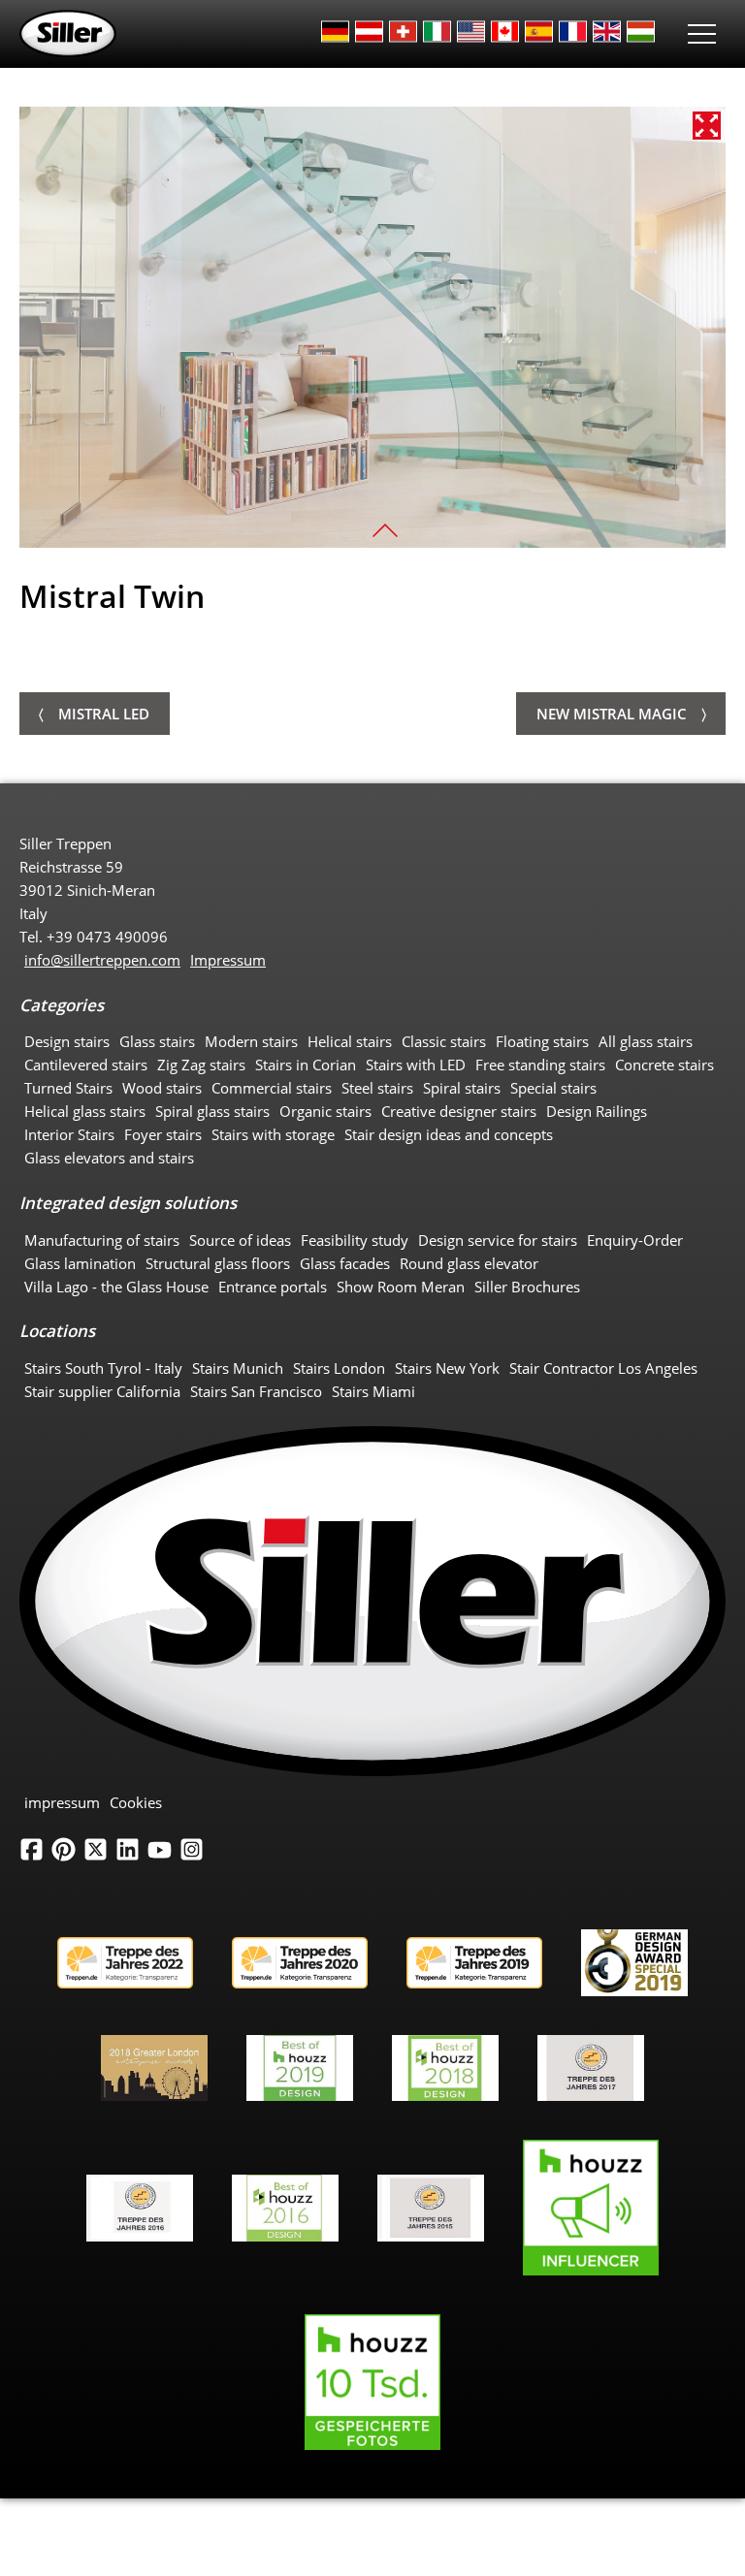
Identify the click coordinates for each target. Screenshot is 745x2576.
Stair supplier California (102, 1391)
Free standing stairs (540, 1065)
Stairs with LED (416, 1065)
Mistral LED (104, 714)
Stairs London (339, 1368)
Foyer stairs (163, 1134)
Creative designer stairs (459, 1111)
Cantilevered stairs (86, 1065)
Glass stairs (157, 1041)
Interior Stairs (69, 1134)
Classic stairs (444, 1041)
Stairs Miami (373, 1391)
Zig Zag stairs (201, 1065)
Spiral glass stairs (212, 1111)
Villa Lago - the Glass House (116, 1287)
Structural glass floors (218, 1263)
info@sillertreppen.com (102, 960)
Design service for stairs (498, 1240)
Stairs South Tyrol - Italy (103, 1368)
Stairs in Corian (306, 1065)
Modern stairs (251, 1041)
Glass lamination (80, 1263)
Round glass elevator (469, 1263)
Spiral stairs (462, 1088)
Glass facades (345, 1263)
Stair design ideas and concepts (449, 1134)
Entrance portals (273, 1287)
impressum (62, 1802)
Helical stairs (350, 1041)
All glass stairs (646, 1041)
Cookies (136, 1802)
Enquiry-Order (635, 1240)
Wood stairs (162, 1088)
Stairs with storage (273, 1134)
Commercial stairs (272, 1088)
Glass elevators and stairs (109, 1158)
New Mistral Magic (612, 714)
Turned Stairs (68, 1088)
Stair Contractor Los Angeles (603, 1368)
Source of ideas (240, 1240)
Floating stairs (542, 1041)
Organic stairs (325, 1111)
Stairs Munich (238, 1368)
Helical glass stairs (85, 1111)
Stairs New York (447, 1368)
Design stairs (67, 1041)
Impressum (228, 960)
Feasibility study (355, 1240)
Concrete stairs (664, 1065)
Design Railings (597, 1111)
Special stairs (553, 1088)
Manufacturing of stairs (102, 1240)
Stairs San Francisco (256, 1391)
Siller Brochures (527, 1287)
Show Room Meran (401, 1287)
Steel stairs (377, 1088)
